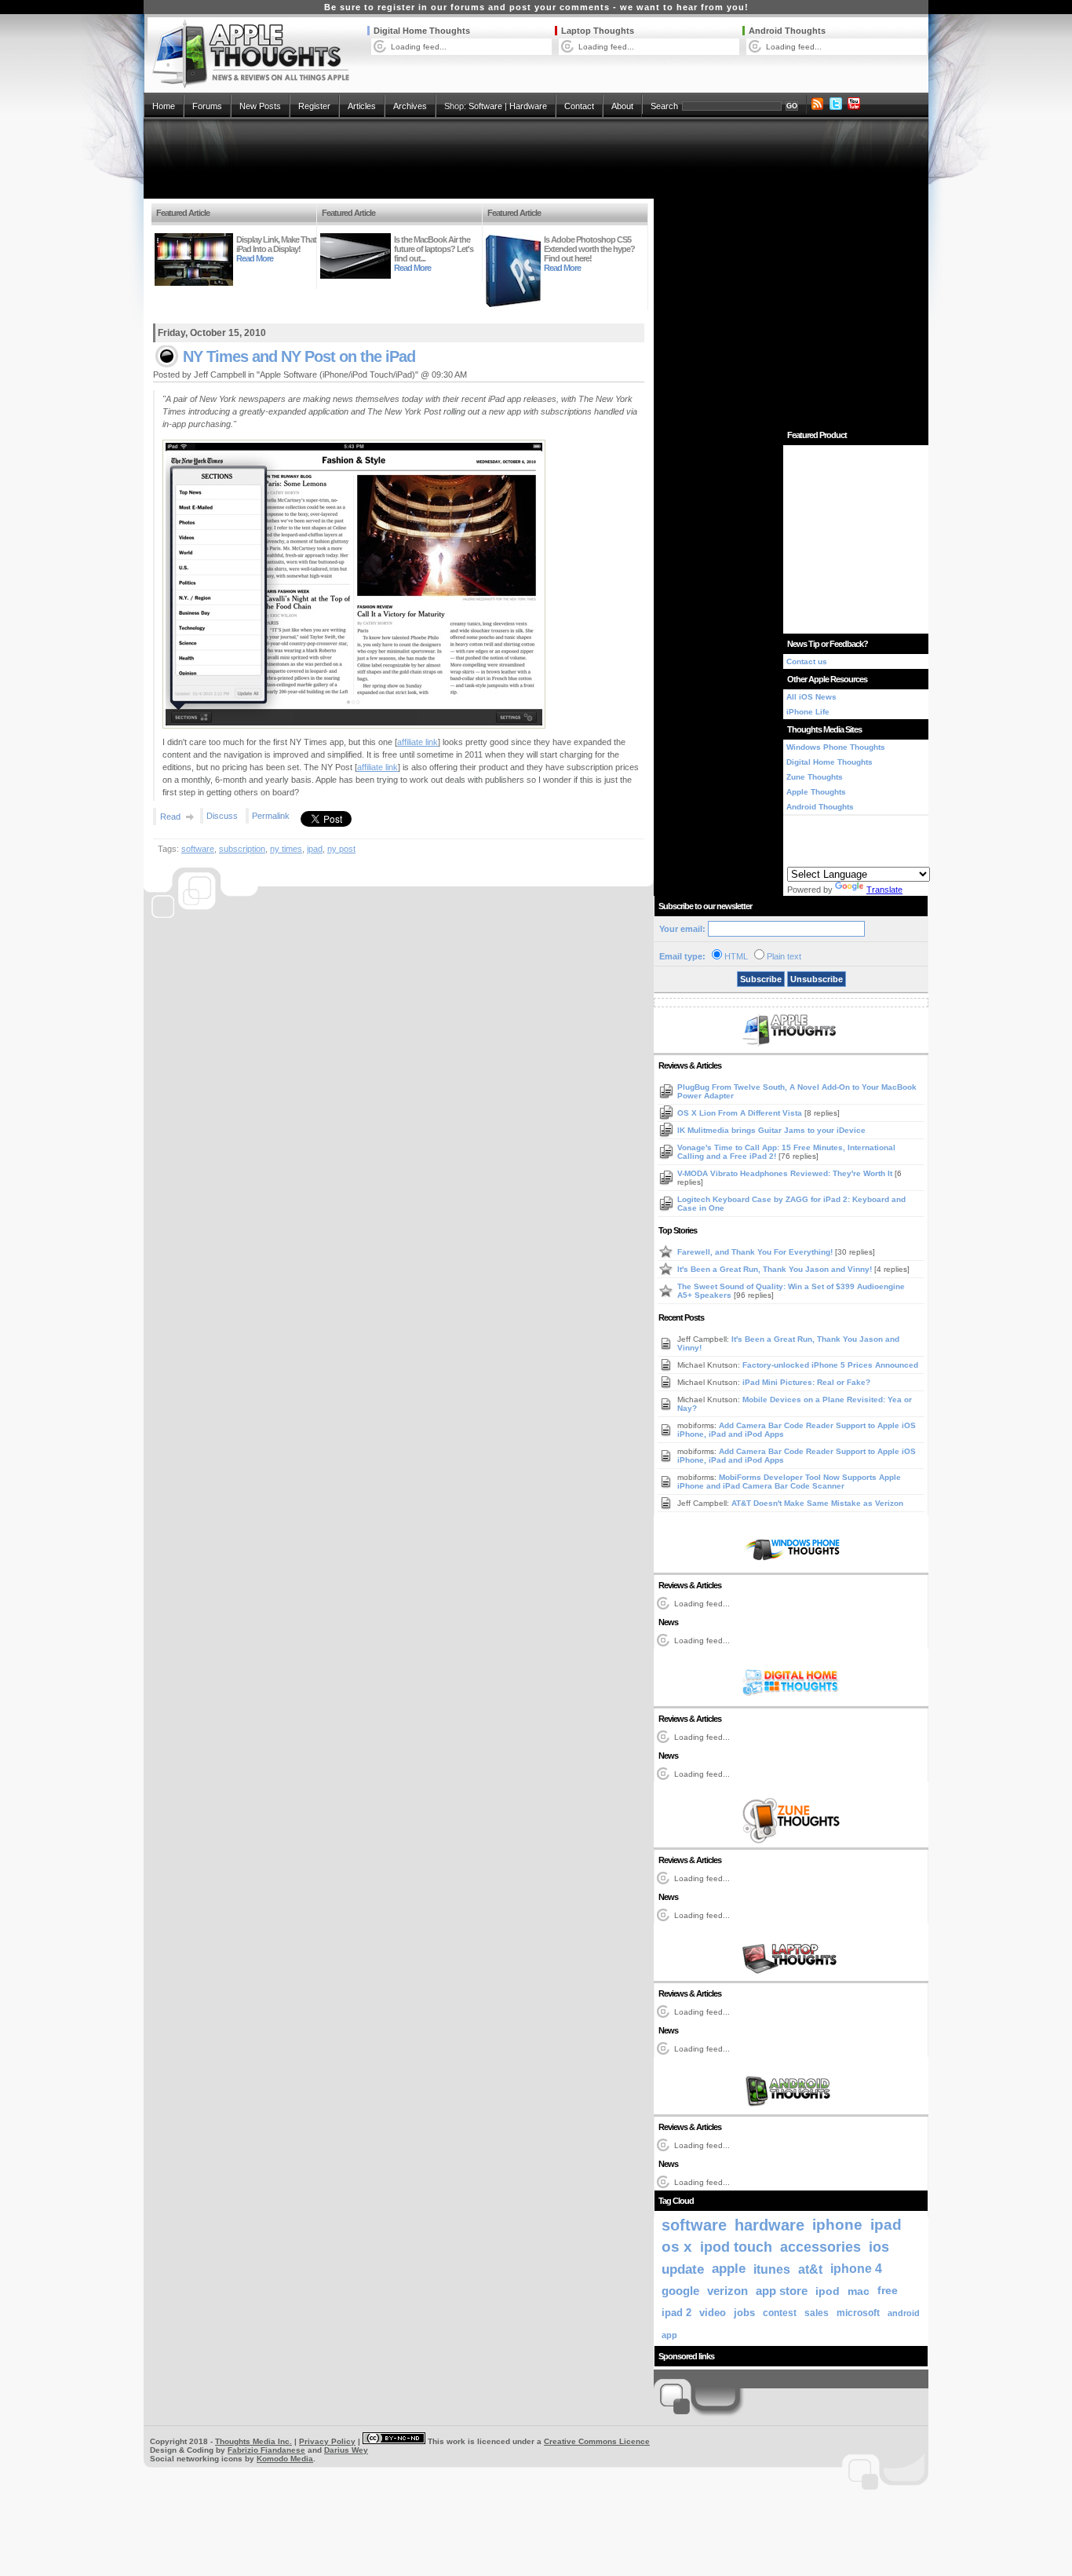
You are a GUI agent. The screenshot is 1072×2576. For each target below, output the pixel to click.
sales (817, 2313)
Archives (410, 106)
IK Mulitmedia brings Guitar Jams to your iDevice (771, 1130)
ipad (315, 849)
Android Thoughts (787, 31)
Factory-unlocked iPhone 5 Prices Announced (830, 1365)
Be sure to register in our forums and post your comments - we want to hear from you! (536, 7)
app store (782, 2291)
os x (677, 2247)
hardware (769, 2225)
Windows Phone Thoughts (836, 747)
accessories (820, 2247)
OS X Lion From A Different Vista (741, 1113)
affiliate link (417, 742)
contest (780, 2313)
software (198, 849)
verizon (727, 2291)
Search (664, 106)
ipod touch (736, 2247)
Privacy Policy (327, 2441)
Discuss (222, 816)
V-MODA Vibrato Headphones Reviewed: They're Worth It (786, 1173)
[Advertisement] (536, 159)
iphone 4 (856, 2269)
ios (879, 2247)
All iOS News (811, 697)
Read (170, 817)
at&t (810, 2269)
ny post (341, 849)
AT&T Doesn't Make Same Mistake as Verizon (817, 1503)
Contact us (807, 661)
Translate (884, 890)
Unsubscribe (817, 979)
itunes (772, 2269)
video (713, 2313)
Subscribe (761, 979)
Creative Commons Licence (597, 2441)
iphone (837, 2225)
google (680, 2291)
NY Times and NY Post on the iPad (299, 356)
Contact (579, 106)
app (669, 2335)
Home (164, 106)
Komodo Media (285, 2459)
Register (314, 106)
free (888, 2291)
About (622, 106)
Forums (207, 106)
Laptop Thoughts (598, 31)
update (683, 2269)
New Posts (260, 106)
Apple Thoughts (816, 792)
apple (729, 2269)
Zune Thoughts (815, 777)
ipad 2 (676, 2313)
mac (859, 2291)
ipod (828, 2291)
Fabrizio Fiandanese (266, 2450)
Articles (362, 106)
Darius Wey (346, 2450)
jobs (744, 2313)
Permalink (271, 816)
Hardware (528, 106)
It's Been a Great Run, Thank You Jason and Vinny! (776, 1269)
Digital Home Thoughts (422, 31)
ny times (286, 849)
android (904, 2313)
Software (485, 106)
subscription (242, 849)
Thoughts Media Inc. (253, 2441)
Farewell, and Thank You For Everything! (756, 1252)
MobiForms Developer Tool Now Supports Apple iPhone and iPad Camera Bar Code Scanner (789, 1482)
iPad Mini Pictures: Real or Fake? (806, 1382)
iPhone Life (808, 712)
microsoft (858, 2313)
